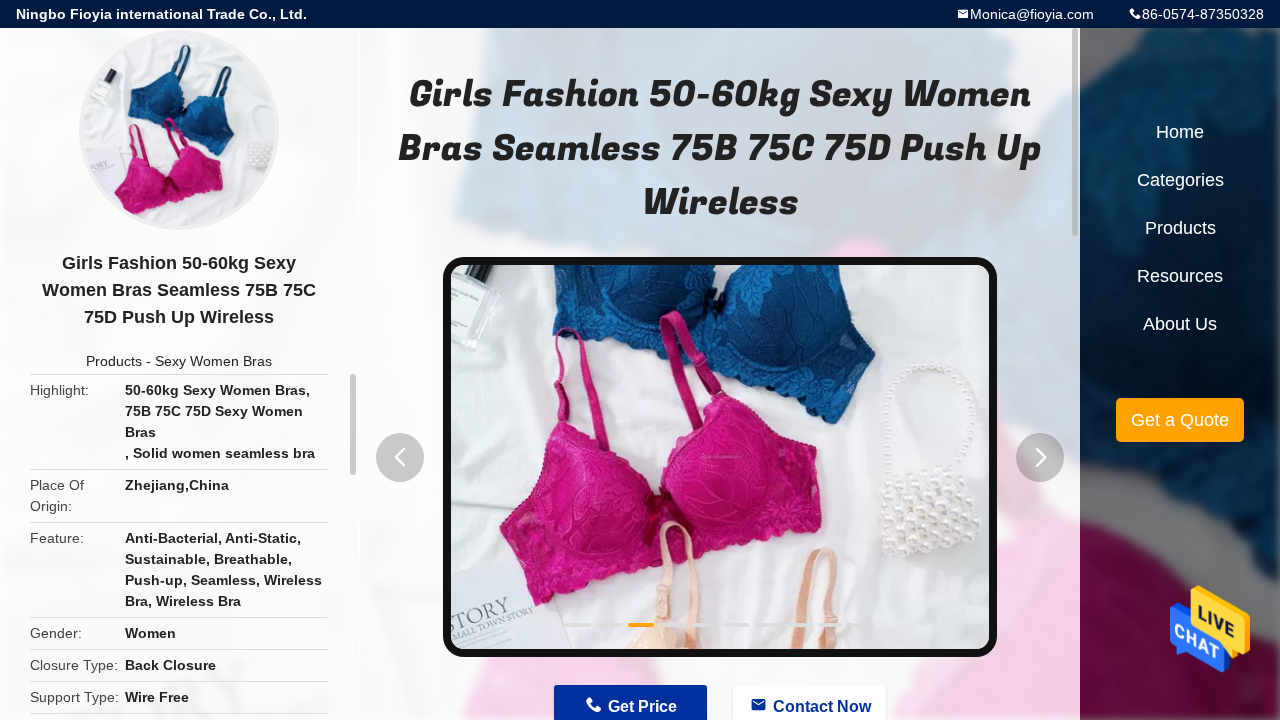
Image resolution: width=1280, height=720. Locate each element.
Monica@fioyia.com (1032, 14)
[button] (400, 457)
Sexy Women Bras (213, 361)
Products (114, 361)
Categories (1180, 180)
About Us (1180, 324)
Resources (1180, 276)
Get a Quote (1180, 420)
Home (1180, 132)
